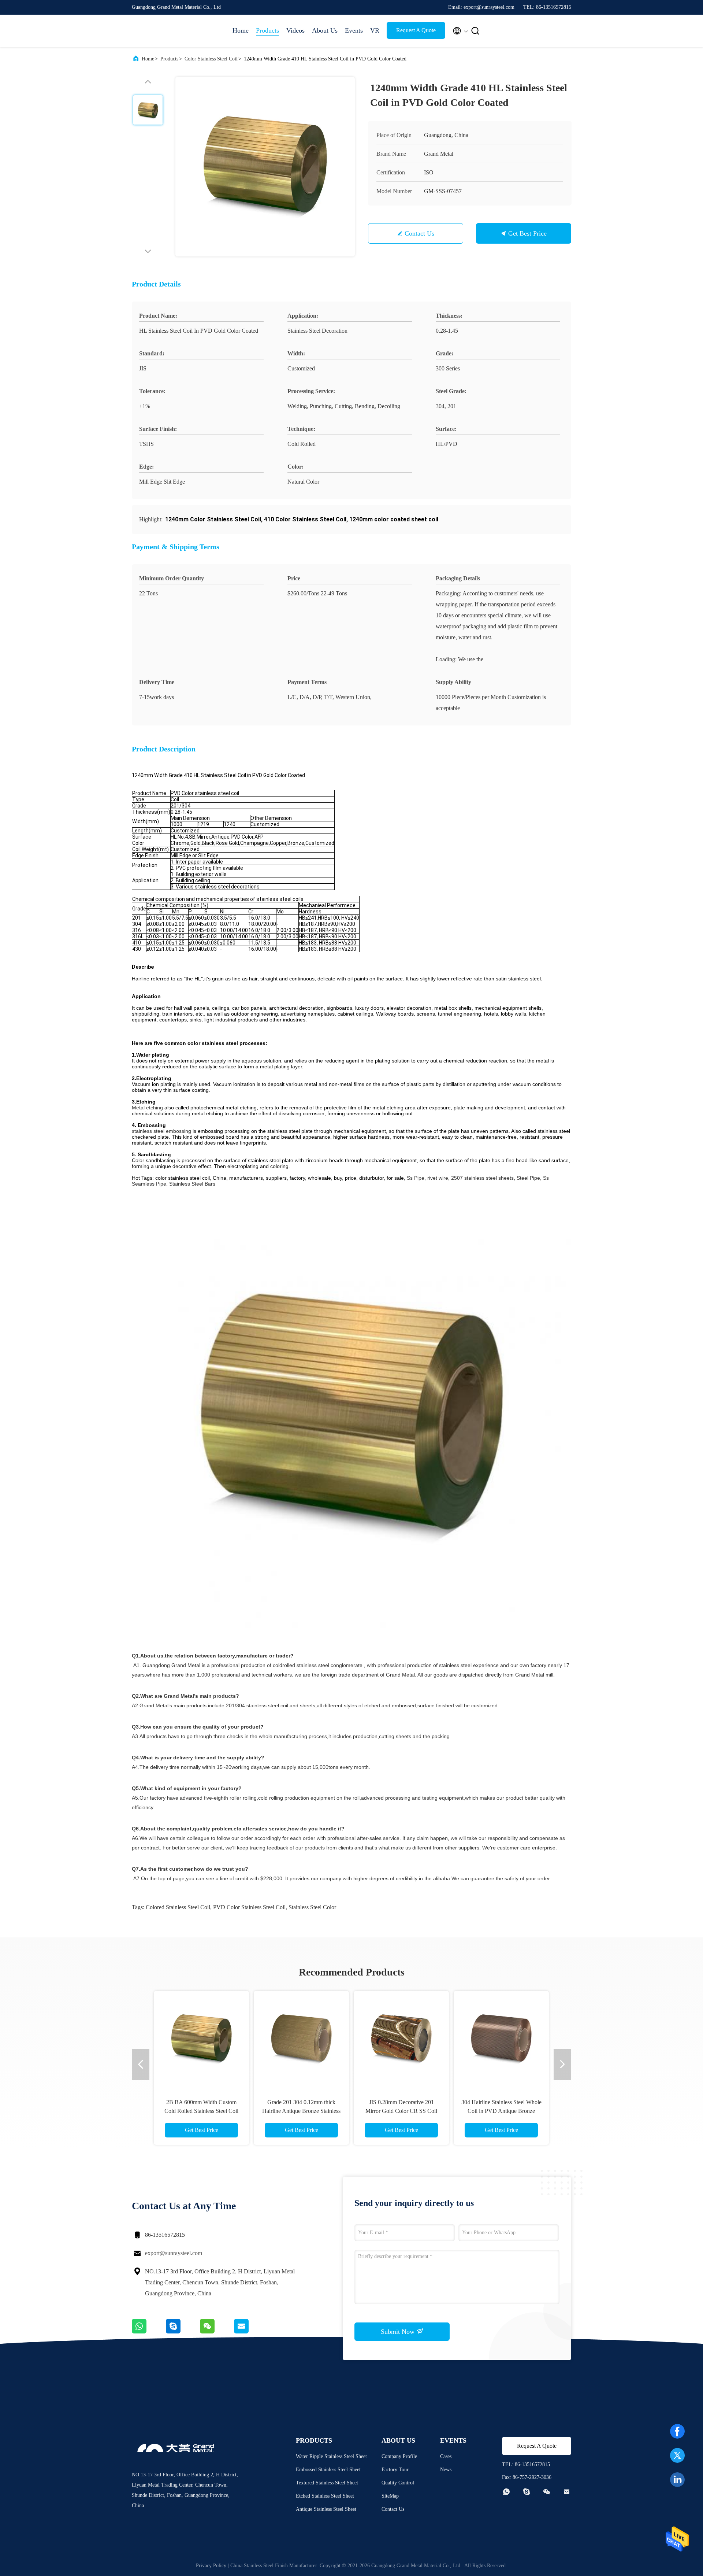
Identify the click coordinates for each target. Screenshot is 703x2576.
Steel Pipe (528, 1178)
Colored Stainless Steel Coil (178, 1907)
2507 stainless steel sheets (482, 1178)
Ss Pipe (416, 1178)
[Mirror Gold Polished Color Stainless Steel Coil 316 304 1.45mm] (401, 2039)
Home (241, 30)
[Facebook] (677, 2431)
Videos (295, 30)
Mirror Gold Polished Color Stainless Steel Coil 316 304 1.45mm (401, 2111)
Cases (446, 2456)
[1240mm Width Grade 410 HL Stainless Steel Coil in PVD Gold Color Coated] (265, 167)
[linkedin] (677, 2480)
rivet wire (438, 1178)
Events (354, 30)
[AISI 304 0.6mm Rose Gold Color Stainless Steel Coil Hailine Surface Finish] (301, 2039)
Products (267, 30)
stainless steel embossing (161, 1131)
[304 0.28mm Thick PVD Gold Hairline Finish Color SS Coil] (201, 2039)
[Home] (161, 31)
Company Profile (399, 2456)
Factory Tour (395, 2470)
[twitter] (677, 2455)
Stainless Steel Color (312, 1907)
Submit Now (399, 2332)
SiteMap (390, 2496)
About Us (325, 30)
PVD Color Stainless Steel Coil (249, 1907)
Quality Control (398, 2483)
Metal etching (147, 1108)
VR (375, 30)
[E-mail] (250, 2332)
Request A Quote (416, 30)
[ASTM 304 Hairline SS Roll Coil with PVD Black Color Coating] (501, 2039)
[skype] (183, 2332)
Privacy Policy (211, 2566)
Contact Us (419, 233)
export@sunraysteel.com (174, 2253)
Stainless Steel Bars (192, 1184)
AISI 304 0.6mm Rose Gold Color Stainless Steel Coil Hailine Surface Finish (302, 2111)
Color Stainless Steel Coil (211, 59)
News (446, 2470)
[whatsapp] (149, 2332)
